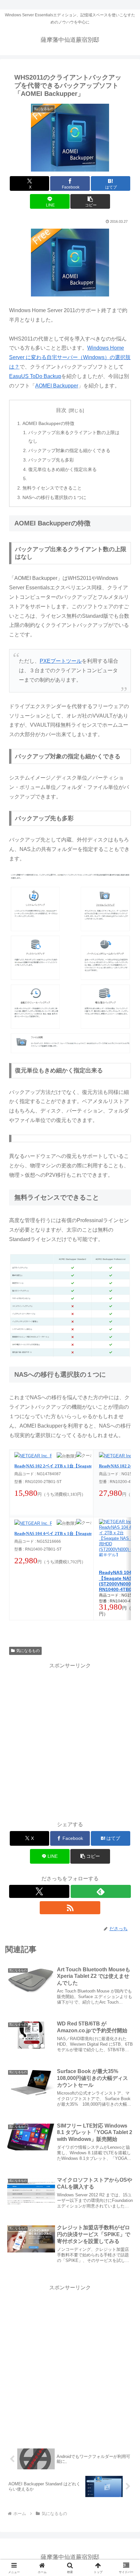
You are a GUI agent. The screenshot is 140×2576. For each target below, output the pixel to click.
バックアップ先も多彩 (51, 460)
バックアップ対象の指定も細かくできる (69, 450)
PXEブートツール (61, 661)
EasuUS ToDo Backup (35, 376)
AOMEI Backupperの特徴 (48, 423)
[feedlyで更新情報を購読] (101, 1891)
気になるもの (28, 1651)
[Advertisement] (70, 1740)
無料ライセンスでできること (52, 488)
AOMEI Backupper (57, 386)
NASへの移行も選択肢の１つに (54, 497)
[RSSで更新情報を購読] (70, 1908)
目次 (61, 410)
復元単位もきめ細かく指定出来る (63, 469)
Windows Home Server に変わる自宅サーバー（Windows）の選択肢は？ (70, 357)
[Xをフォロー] (39, 1891)
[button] (90, 201)
